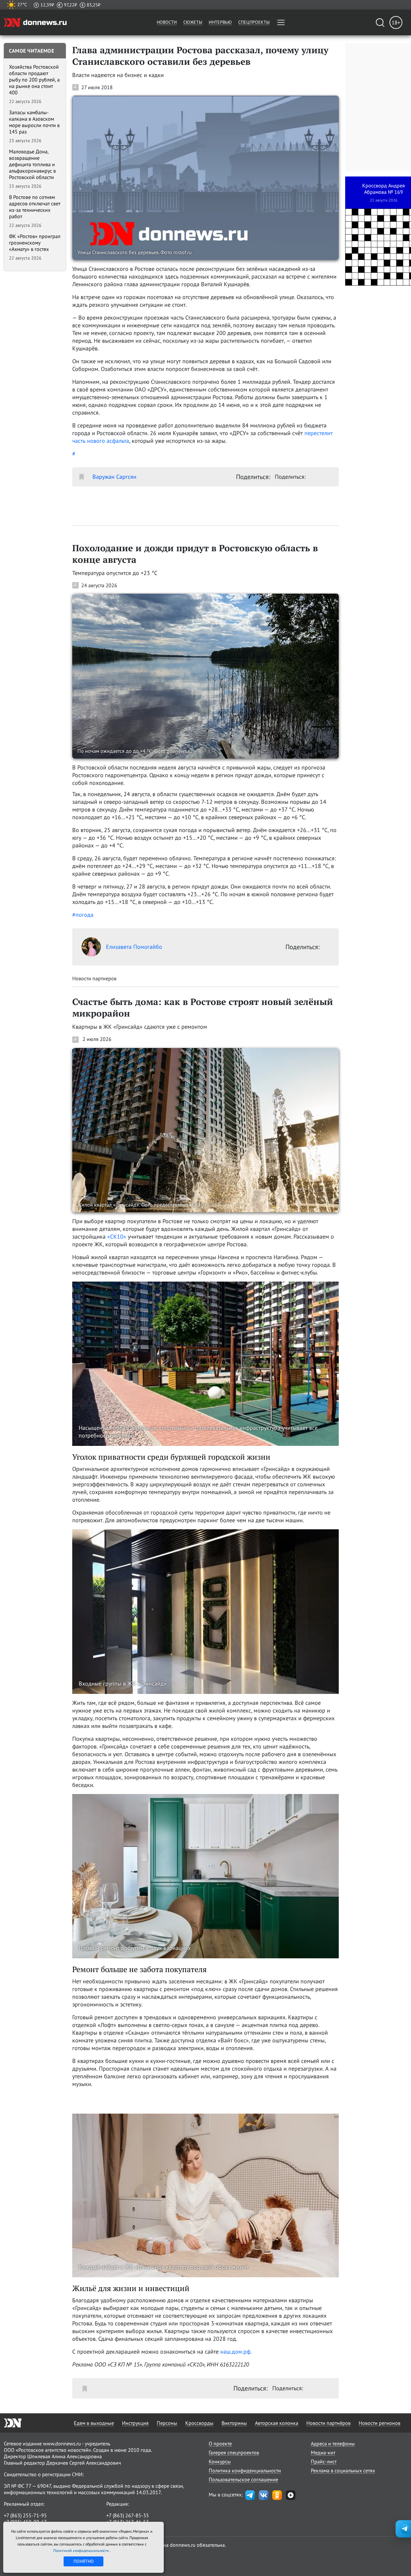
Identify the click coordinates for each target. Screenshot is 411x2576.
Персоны (167, 2423)
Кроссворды (199, 2423)
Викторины (234, 2423)
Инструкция (135, 2423)
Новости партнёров (328, 2423)
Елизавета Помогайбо (134, 947)
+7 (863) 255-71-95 (25, 2515)
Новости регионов (380, 2423)
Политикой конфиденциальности (82, 2550)
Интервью (220, 22)
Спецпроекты (254, 22)
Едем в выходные (94, 2423)
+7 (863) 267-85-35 (128, 2515)
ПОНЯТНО (84, 2561)
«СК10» (117, 1236)
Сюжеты (193, 22)
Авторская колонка (277, 2423)
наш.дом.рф (235, 2352)
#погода (83, 915)
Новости (167, 22)
